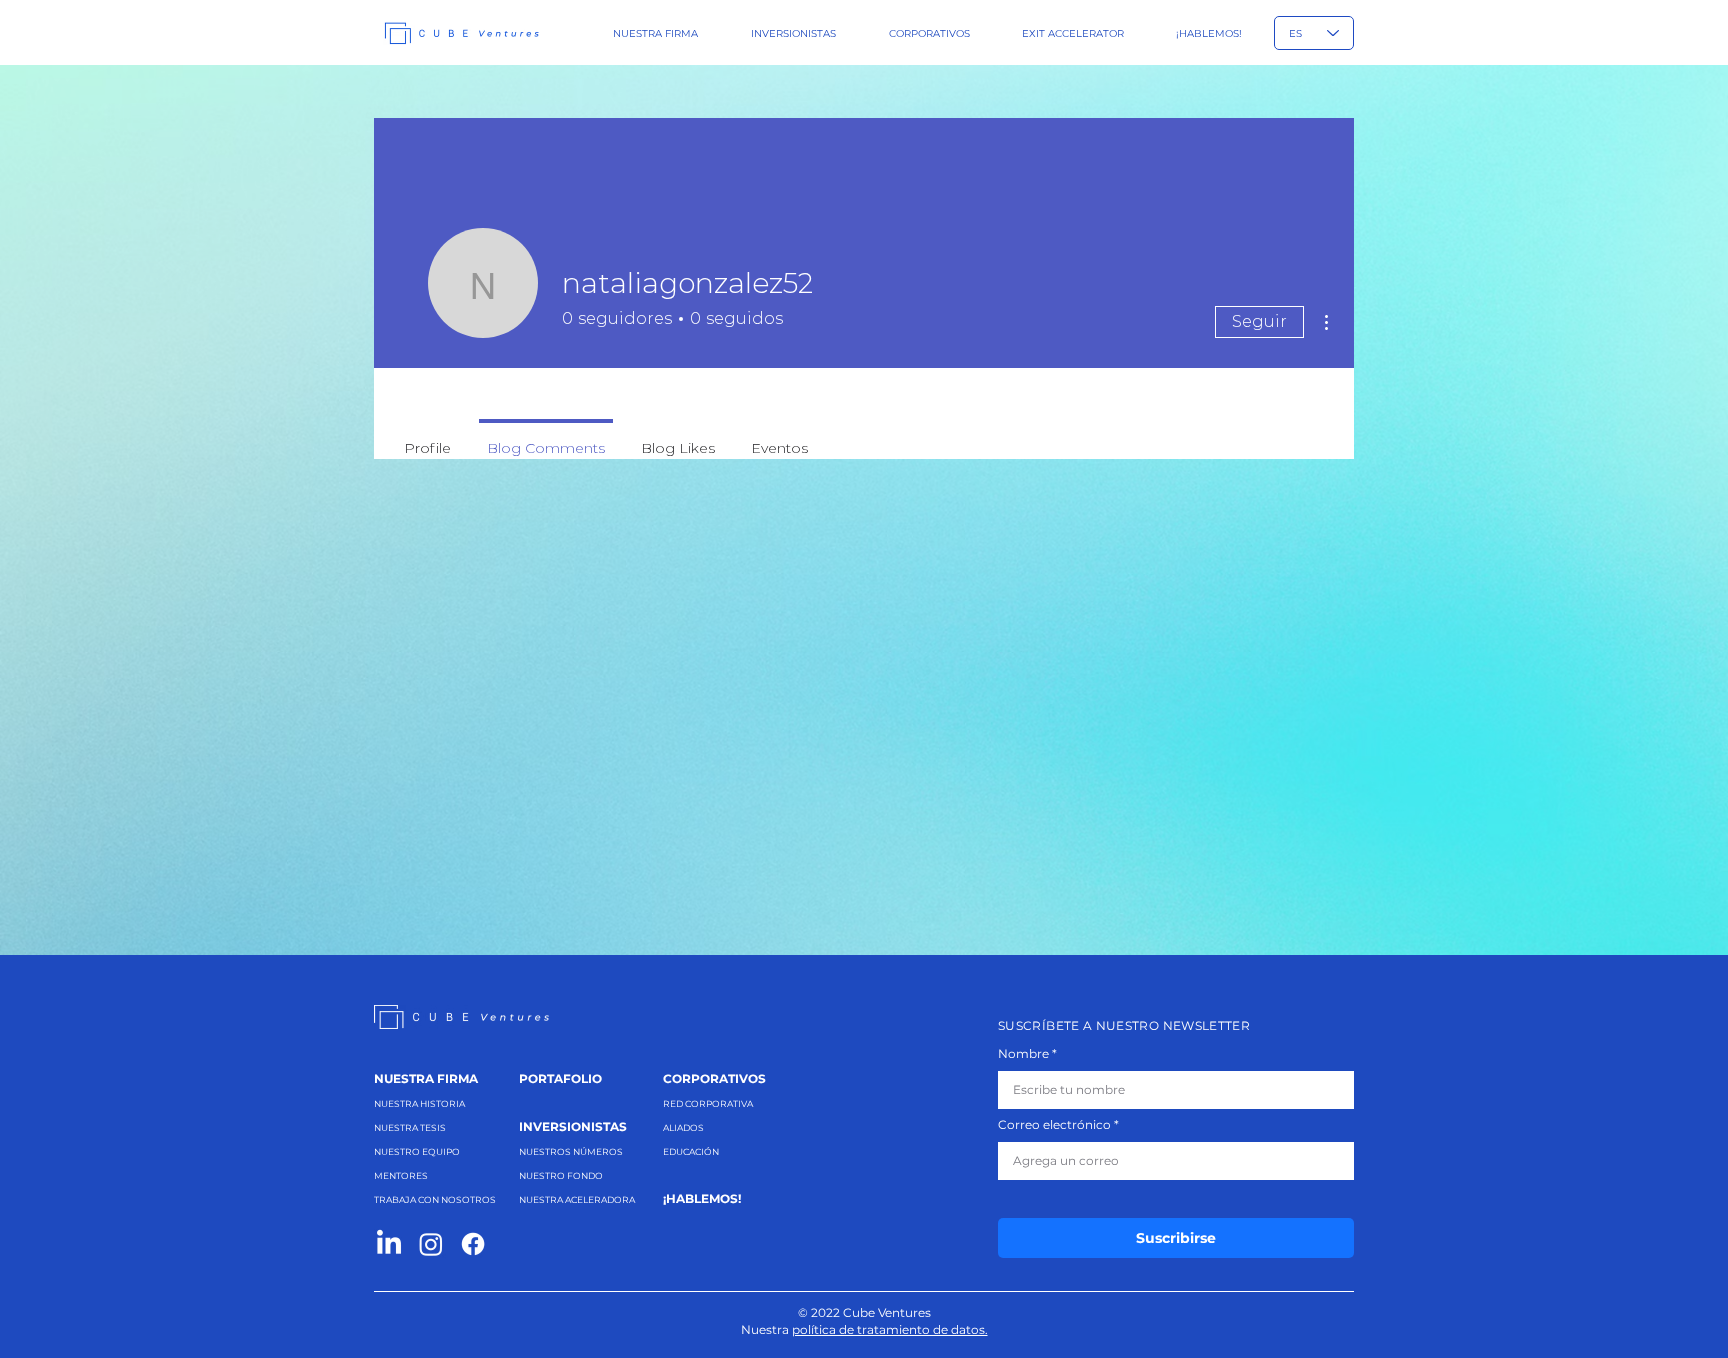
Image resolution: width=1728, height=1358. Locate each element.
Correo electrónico (1054, 1125)
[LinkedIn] (389, 1244)
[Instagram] (431, 1244)
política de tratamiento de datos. (890, 1329)
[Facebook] (473, 1244)
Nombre (1023, 1054)
